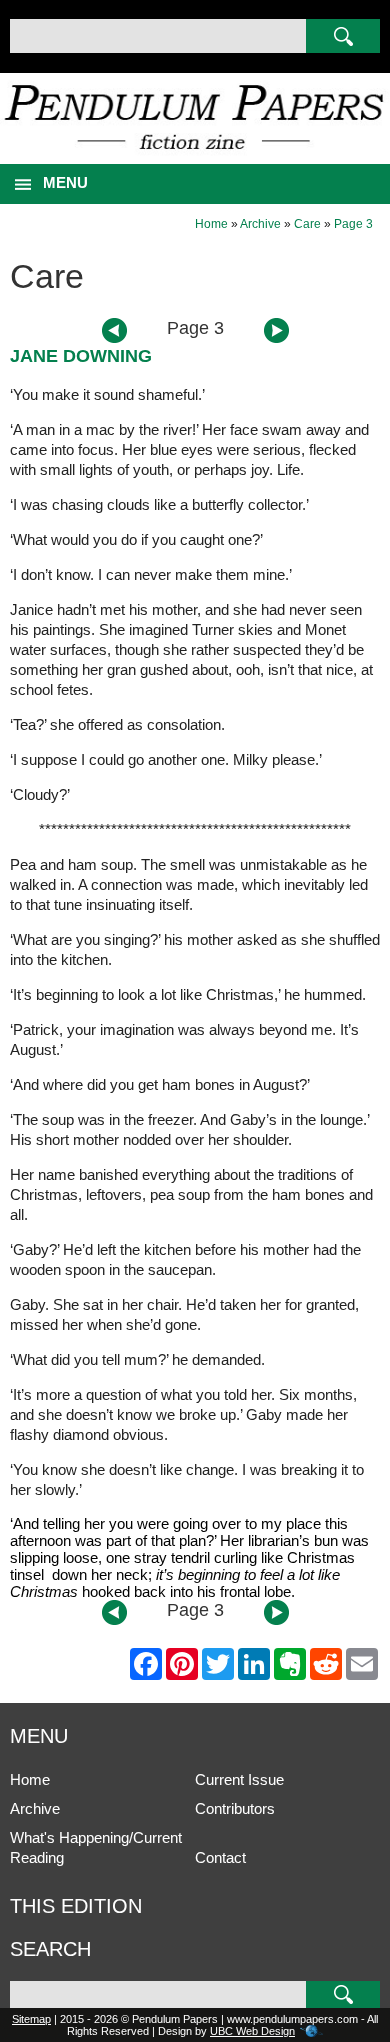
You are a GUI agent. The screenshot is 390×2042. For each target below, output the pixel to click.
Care (307, 224)
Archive (260, 224)
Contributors (235, 1808)
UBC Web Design (252, 2031)
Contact (220, 1857)
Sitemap (31, 2019)
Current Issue (239, 1779)
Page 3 (353, 224)
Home (211, 224)
